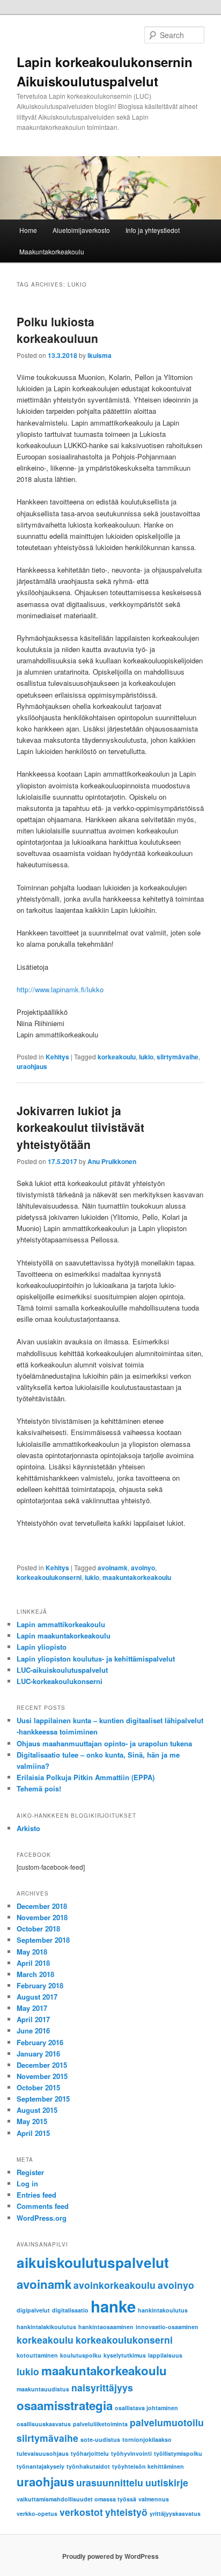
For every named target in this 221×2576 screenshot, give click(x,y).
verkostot (81, 2512)
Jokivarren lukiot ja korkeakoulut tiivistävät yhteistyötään (80, 1127)
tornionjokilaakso (147, 2439)
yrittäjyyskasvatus (175, 2513)
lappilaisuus (165, 2355)
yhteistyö (126, 2512)
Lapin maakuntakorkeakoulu (64, 1635)
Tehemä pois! (39, 1788)
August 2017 (37, 1997)
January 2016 (38, 2054)
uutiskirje (167, 2482)
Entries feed (36, 2195)
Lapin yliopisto (42, 1647)
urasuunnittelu (110, 2482)
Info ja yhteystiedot (153, 230)
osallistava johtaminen (146, 2408)
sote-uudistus (100, 2439)
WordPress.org (42, 2218)
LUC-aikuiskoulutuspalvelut (62, 1670)
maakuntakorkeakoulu (137, 1577)
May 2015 (32, 2121)
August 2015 (37, 2110)
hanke (113, 2306)
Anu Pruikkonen (112, 1161)
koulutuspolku (81, 2355)
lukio (146, 1057)
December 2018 (42, 1906)
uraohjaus (32, 1066)
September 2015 (43, 2099)
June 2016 (33, 2030)
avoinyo (143, 1568)
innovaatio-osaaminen (167, 2327)
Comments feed (43, 2206)
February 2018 (40, 1985)
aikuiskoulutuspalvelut (93, 2262)
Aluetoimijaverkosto (81, 230)
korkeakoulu (117, 1057)
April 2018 (33, 1963)
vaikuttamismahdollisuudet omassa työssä (76, 2499)
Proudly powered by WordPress (110, 2556)
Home (28, 230)
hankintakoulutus (163, 2310)
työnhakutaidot (88, 2466)
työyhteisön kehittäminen (148, 2466)
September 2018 (43, 1940)
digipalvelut (33, 2310)
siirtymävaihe (178, 1057)
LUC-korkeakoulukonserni (60, 1681)
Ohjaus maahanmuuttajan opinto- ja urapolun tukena (104, 1743)
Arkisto (28, 1828)
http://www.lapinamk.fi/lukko (60, 989)
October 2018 (38, 1929)
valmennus (154, 2499)
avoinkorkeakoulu (115, 2285)
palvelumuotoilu (167, 2422)
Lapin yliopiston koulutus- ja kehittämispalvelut (96, 1659)
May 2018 (32, 1952)
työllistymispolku (178, 2453)
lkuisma (100, 355)
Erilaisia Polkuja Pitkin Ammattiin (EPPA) (86, 1777)
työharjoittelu (90, 2453)
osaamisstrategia (65, 2405)
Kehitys (57, 1057)
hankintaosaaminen (106, 2327)
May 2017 (32, 2008)
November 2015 (42, 2076)
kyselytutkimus (125, 2355)
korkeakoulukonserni (49, 1577)
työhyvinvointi (131, 2453)
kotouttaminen (37, 2355)
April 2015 (33, 2133)
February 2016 (40, 2042)
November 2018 (42, 1917)
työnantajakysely (40, 2466)
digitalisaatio (70, 2310)
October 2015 (38, 2087)
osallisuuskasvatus (44, 2424)
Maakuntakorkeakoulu (52, 251)
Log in (27, 2183)
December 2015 (42, 2065)
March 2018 (35, 1974)
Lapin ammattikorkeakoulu (61, 1624)
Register (30, 2172)
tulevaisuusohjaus (43, 2453)
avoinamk (113, 1568)
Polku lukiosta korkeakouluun (57, 330)
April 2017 (33, 2019)
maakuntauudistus (43, 2389)
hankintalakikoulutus (46, 2327)
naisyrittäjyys (102, 2387)
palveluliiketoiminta (100, 2424)
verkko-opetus (37, 2513)
